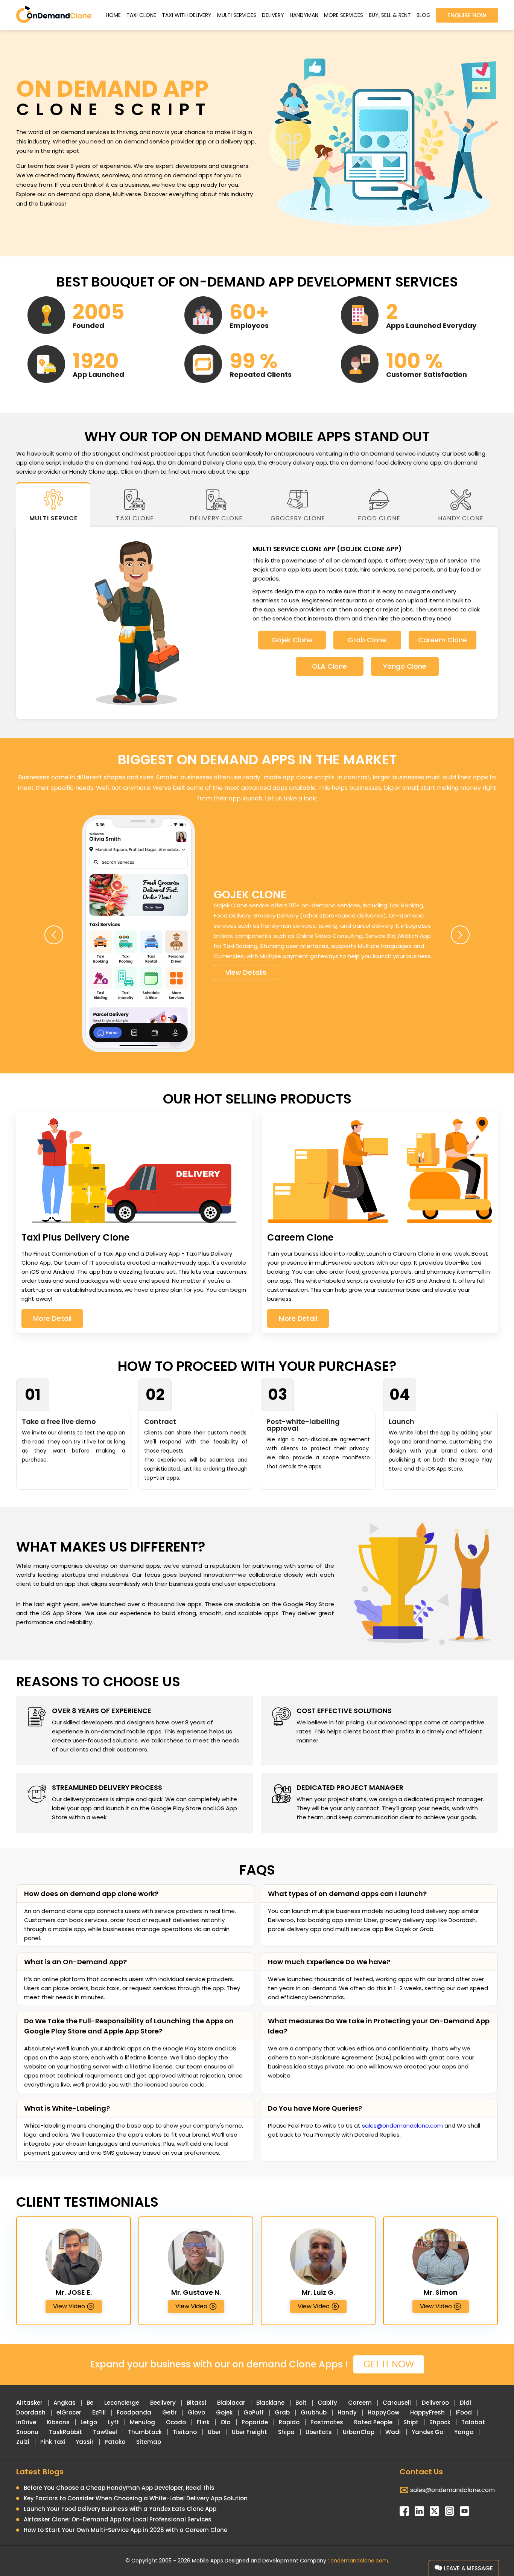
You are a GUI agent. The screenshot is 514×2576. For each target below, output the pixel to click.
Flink (203, 2422)
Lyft (113, 2422)
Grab (282, 2412)
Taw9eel (105, 2432)
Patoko (115, 2442)
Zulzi (23, 2442)
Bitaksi (196, 2403)
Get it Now (389, 2364)
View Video (69, 2306)
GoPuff (254, 2412)
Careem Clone (443, 640)
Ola (226, 2422)
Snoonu (27, 2432)
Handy (347, 2412)
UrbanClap (359, 2432)
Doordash (31, 2412)
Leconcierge (122, 2403)
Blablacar (231, 2403)
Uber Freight (249, 2432)
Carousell (397, 2403)
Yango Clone (405, 666)
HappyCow (383, 2412)
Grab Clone (367, 640)
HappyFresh (427, 2412)
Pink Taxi (53, 2442)
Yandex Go (427, 2432)
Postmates (327, 2422)
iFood (464, 2412)
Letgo (89, 2422)
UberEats (319, 2432)
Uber (214, 2432)
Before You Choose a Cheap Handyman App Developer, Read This (119, 2488)
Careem (360, 2403)
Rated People (373, 2422)
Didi (465, 2403)
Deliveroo (435, 2403)
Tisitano (185, 2432)
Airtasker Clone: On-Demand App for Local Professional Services (118, 2519)
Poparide (255, 2422)
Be (90, 2403)
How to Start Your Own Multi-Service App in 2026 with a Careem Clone (125, 2530)
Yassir (85, 2442)
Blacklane (270, 2403)
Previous (54, 935)
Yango (464, 2432)
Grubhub (314, 2412)
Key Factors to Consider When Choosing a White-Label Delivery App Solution (136, 2498)
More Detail (52, 1318)
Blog (424, 15)
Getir (170, 2412)
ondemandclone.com (359, 2561)
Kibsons (58, 2422)
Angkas (65, 2403)
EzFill (99, 2412)
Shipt (411, 2422)
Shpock (440, 2422)
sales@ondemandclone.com (402, 2126)
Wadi (393, 2432)
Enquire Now (467, 15)
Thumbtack (145, 2432)
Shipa (286, 2432)
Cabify (327, 2403)
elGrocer (69, 2412)
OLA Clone (329, 666)
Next (460, 935)
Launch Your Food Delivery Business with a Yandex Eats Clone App (120, 2509)
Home (113, 15)
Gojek (224, 2412)
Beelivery (163, 2403)
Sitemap (149, 2442)
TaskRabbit (65, 2432)
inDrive (26, 2422)
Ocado (176, 2422)
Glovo (196, 2412)
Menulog (142, 2422)
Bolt (301, 2403)
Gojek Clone (292, 640)
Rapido (289, 2422)
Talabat (473, 2422)
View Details (246, 972)
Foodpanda (134, 2412)
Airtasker (29, 2403)
